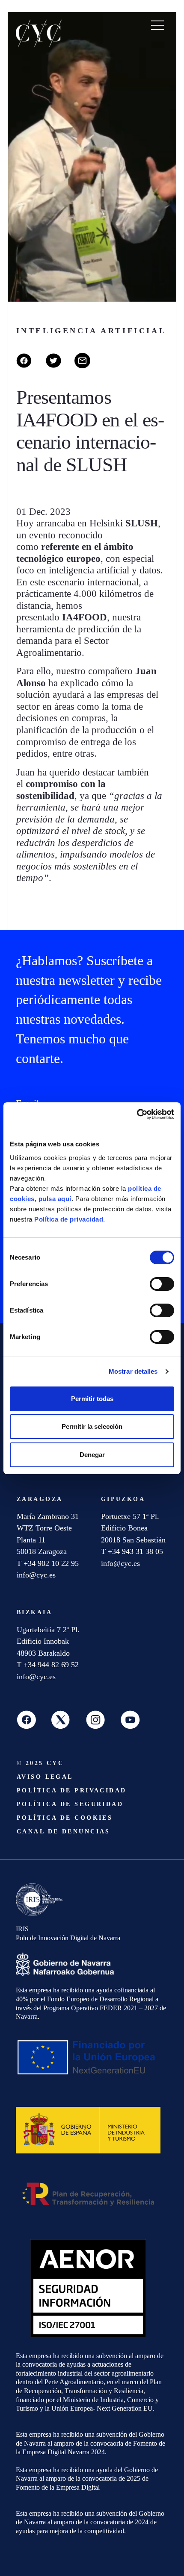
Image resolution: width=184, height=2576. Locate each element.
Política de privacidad (72, 1790)
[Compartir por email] (88, 366)
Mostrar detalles (133, 1371)
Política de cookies (65, 1818)
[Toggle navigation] (157, 25)
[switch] (162, 1284)
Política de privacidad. (70, 1219)
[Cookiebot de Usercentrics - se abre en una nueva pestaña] (137, 1114)
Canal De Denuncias (64, 1831)
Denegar (92, 1455)
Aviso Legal (45, 1777)
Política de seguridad (70, 1804)
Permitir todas (92, 1399)
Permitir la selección (92, 1426)
